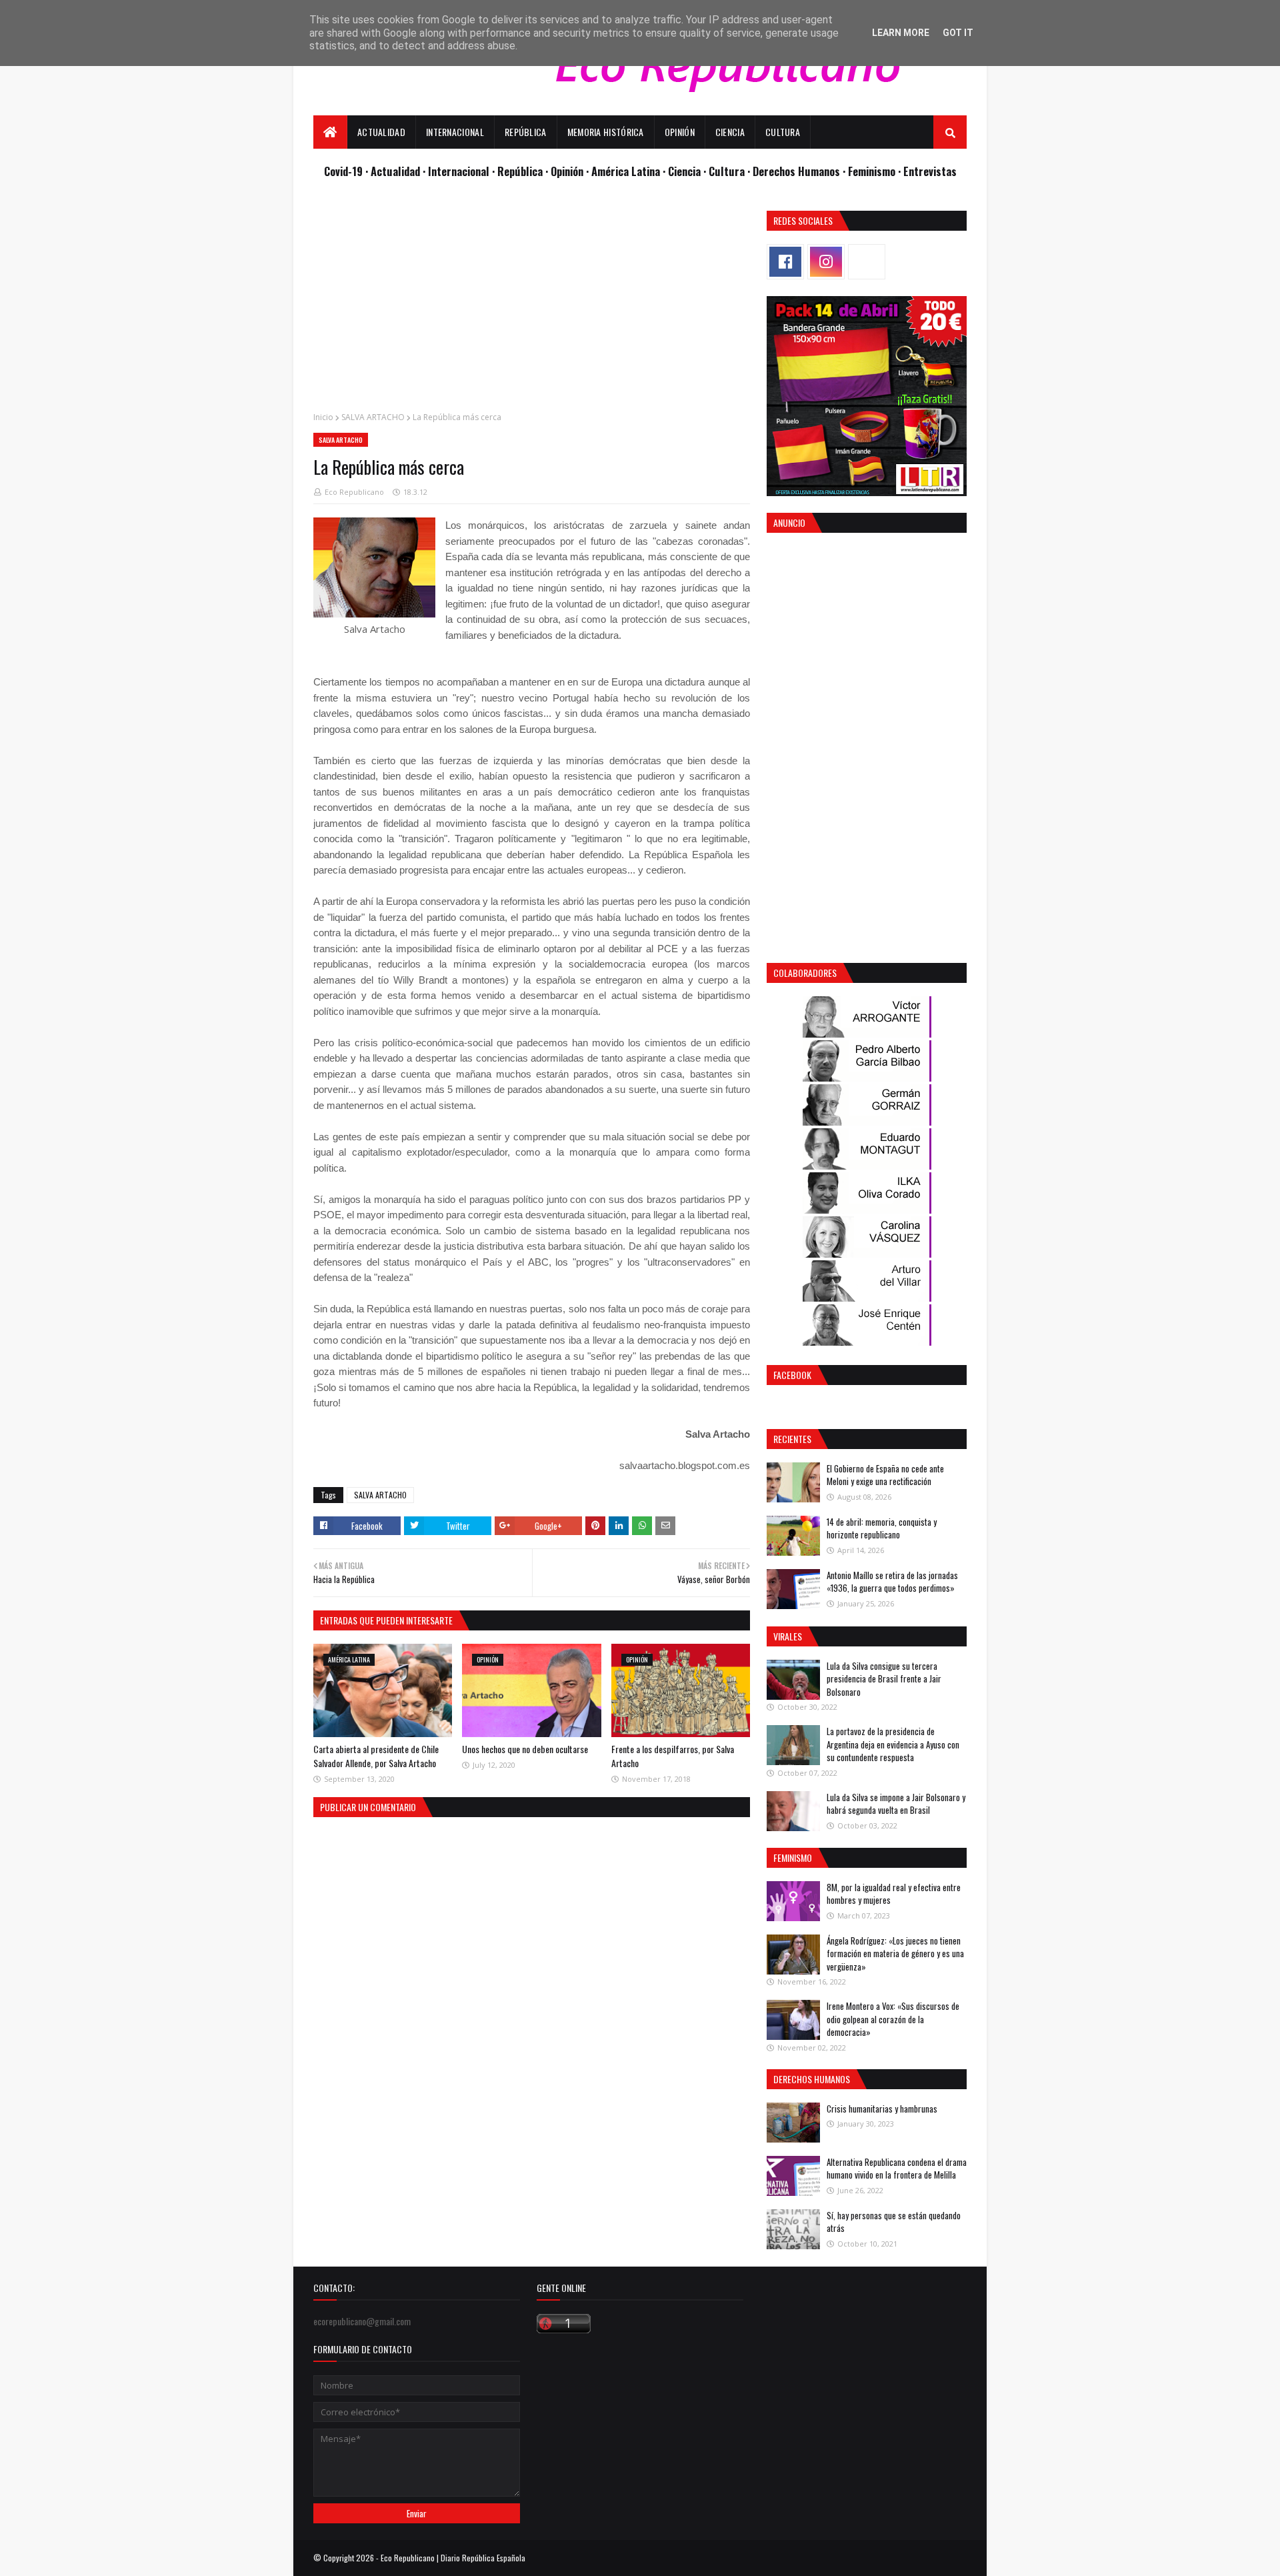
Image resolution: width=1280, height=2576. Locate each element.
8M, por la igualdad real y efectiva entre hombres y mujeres (894, 1894)
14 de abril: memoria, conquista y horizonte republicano (882, 1528)
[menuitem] (330, 132)
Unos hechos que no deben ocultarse (525, 1749)
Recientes (792, 1439)
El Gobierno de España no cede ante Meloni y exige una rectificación (885, 1475)
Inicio (323, 417)
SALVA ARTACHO (373, 417)
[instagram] (826, 262)
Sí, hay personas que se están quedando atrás (894, 2222)
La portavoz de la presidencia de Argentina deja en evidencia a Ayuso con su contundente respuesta (893, 1744)
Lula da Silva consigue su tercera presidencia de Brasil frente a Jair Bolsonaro (884, 1679)
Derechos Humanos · (800, 171)
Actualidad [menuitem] (381, 132)
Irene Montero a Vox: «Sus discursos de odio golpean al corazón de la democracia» (893, 2019)
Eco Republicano (354, 492)
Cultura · (731, 171)
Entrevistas (930, 171)
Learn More (901, 33)
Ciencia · (688, 171)
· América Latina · (627, 171)
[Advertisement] (532, 304)
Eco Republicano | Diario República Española (453, 2558)
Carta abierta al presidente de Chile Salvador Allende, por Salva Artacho (376, 1756)
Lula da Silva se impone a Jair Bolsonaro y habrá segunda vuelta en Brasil (896, 1804)
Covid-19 (345, 171)
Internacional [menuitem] (455, 132)
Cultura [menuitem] (783, 132)
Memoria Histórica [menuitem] (606, 132)
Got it (958, 33)
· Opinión (566, 171)
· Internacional (457, 171)
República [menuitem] (526, 132)
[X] (867, 262)
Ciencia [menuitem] (730, 132)
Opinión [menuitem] (680, 132)
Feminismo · (876, 171)
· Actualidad (394, 171)
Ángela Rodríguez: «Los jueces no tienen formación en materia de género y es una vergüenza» (895, 1954)
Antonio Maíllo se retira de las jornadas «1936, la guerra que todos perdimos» (892, 1582)
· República (519, 171)
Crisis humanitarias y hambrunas (882, 2109)
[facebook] (785, 262)
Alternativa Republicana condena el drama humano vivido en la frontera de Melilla (897, 2169)
